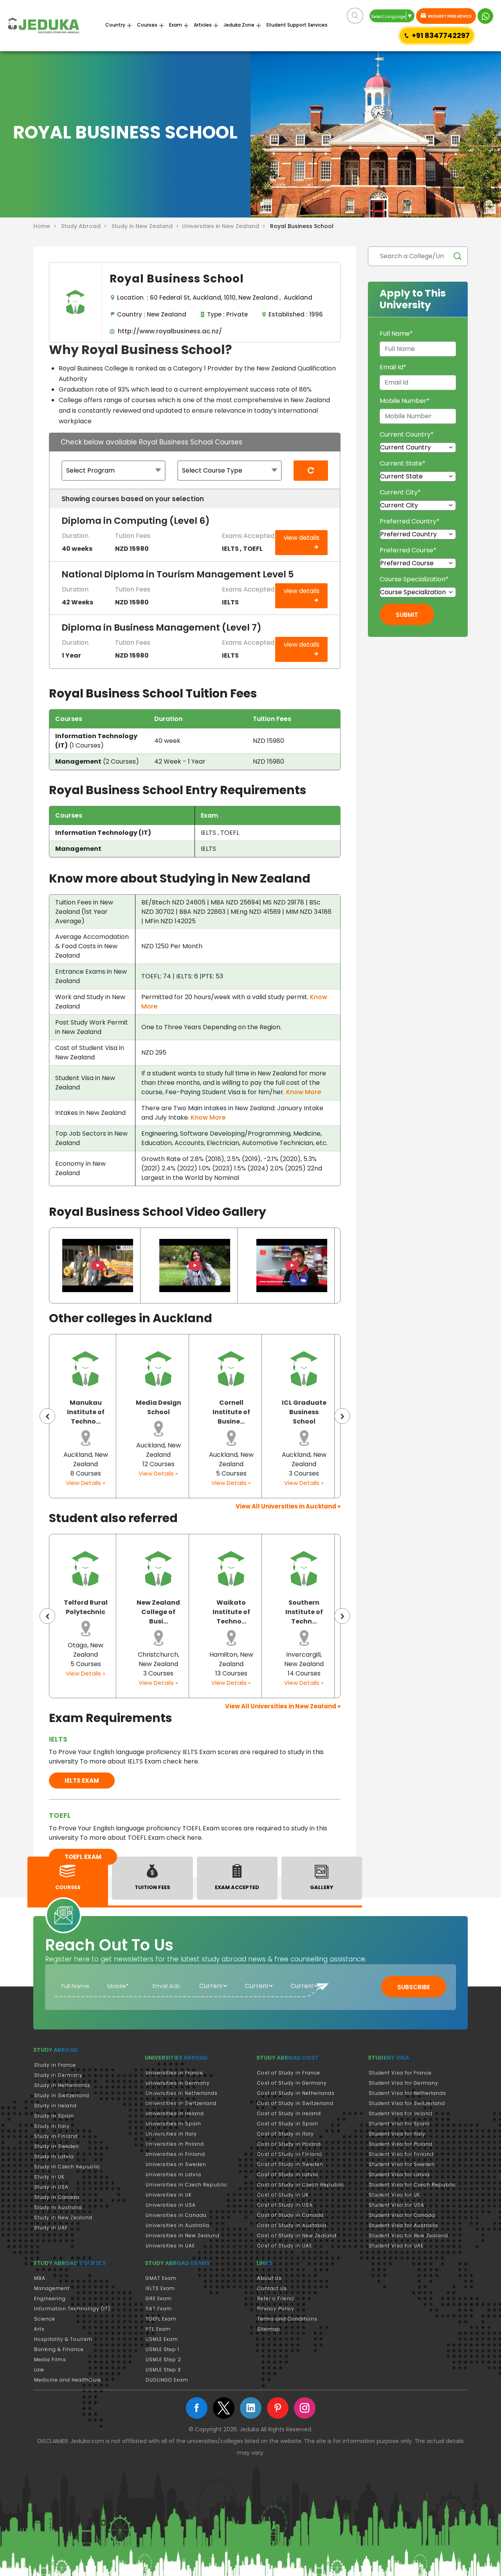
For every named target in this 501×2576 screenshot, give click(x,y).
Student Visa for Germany (404, 2083)
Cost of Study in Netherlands (296, 2093)
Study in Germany (58, 2075)
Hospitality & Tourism (63, 2339)
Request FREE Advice (450, 16)
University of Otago (307, 1607)
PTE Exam (158, 2329)
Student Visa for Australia (403, 2225)
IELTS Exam (160, 2288)
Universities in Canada (176, 2215)
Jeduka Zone (239, 25)
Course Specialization (414, 579)
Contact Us (272, 2288)
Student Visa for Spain (399, 2124)
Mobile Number (405, 401)
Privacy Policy (276, 2309)
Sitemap (269, 2329)
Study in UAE (51, 2228)
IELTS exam (82, 1781)
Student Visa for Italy (397, 2134)
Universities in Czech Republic (187, 2185)
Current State (403, 463)
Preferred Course (408, 550)
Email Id (393, 367)
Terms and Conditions (287, 2319)
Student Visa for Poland (401, 2144)
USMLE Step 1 (162, 2349)
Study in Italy (52, 2126)
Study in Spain (54, 2116)
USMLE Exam (162, 2339)
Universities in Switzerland (181, 2103)
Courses (147, 25)
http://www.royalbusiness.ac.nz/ (168, 331)
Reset (311, 480)
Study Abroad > (86, 226)
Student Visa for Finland (401, 2154)
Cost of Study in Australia (292, 2225)
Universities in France (174, 2073)
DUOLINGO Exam (167, 2380)
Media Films (50, 2359)
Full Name (396, 333)
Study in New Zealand (63, 2217)
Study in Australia (58, 2207)
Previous (47, 1416)
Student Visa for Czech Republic (412, 2185)
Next (342, 1416)
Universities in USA (171, 2205)
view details (302, 538)
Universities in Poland (175, 2144)
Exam (176, 25)
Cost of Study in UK (283, 2195)
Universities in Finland (175, 2154)
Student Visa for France (400, 2073)
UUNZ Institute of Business (316, 1412)
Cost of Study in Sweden (290, 2164)
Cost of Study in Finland (290, 2154)
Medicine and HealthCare (68, 2380)
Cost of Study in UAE (285, 2246)
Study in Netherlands (62, 2085)
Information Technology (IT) (72, 2309)
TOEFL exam (83, 1857)
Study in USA (51, 2187)
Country (115, 25)
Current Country (407, 434)
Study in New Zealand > (147, 226)
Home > (46, 226)
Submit (407, 615)
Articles (203, 25)
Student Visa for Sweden (402, 2164)
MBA (40, 2278)
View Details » (98, 1473)
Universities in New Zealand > (225, 226)
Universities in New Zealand (183, 2235)
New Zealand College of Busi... (89, 1612)
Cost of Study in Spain (288, 2124)
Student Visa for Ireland (401, 2113)
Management (52, 2288)
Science (45, 2319)
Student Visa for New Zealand (408, 2235)
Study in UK (49, 2177)
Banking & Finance (59, 2349)
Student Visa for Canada (402, 2215)
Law (39, 2370)
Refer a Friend (276, 2298)
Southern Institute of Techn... (234, 1612)
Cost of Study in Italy (286, 2134)
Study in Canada (57, 2197)
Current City (400, 492)
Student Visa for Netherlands (407, 2093)
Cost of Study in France (289, 2073)
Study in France (55, 2065)
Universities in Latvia (173, 2174)
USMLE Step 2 (163, 2359)
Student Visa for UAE (396, 2246)
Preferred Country (410, 521)
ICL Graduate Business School (243, 1412)
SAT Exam (159, 2309)
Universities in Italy (171, 2134)
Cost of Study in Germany (292, 2083)
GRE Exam (159, 2298)
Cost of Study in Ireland (289, 2113)
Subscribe (414, 1987)
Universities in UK (169, 2195)
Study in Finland (56, 2136)
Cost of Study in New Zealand (297, 2235)
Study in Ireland (55, 2106)
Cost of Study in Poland (289, 2144)
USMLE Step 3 (163, 2370)
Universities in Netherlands (182, 2093)
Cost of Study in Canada (290, 2215)
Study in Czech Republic (67, 2167)
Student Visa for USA (396, 2205)
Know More (304, 1092)
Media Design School (97, 1407)
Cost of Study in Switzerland (295, 2103)
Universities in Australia (178, 2225)
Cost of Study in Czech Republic (301, 2185)
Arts (39, 2329)
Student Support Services (297, 25)
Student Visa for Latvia (399, 2174)
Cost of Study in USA (285, 2205)
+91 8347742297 (441, 35)
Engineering (50, 2298)
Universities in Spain (173, 2124)
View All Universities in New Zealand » (283, 1706)
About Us (269, 2278)
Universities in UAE (170, 2246)
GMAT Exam (161, 2278)
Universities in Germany (178, 2083)
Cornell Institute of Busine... (170, 1412)
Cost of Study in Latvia (288, 2174)
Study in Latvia (54, 2156)
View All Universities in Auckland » (288, 1506)
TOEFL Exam (161, 2319)
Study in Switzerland (62, 2095)
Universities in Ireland (175, 2113)
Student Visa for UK (395, 2195)
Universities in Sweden (176, 2164)
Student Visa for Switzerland (407, 2103)
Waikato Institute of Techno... (162, 1612)
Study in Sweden (57, 2146)
